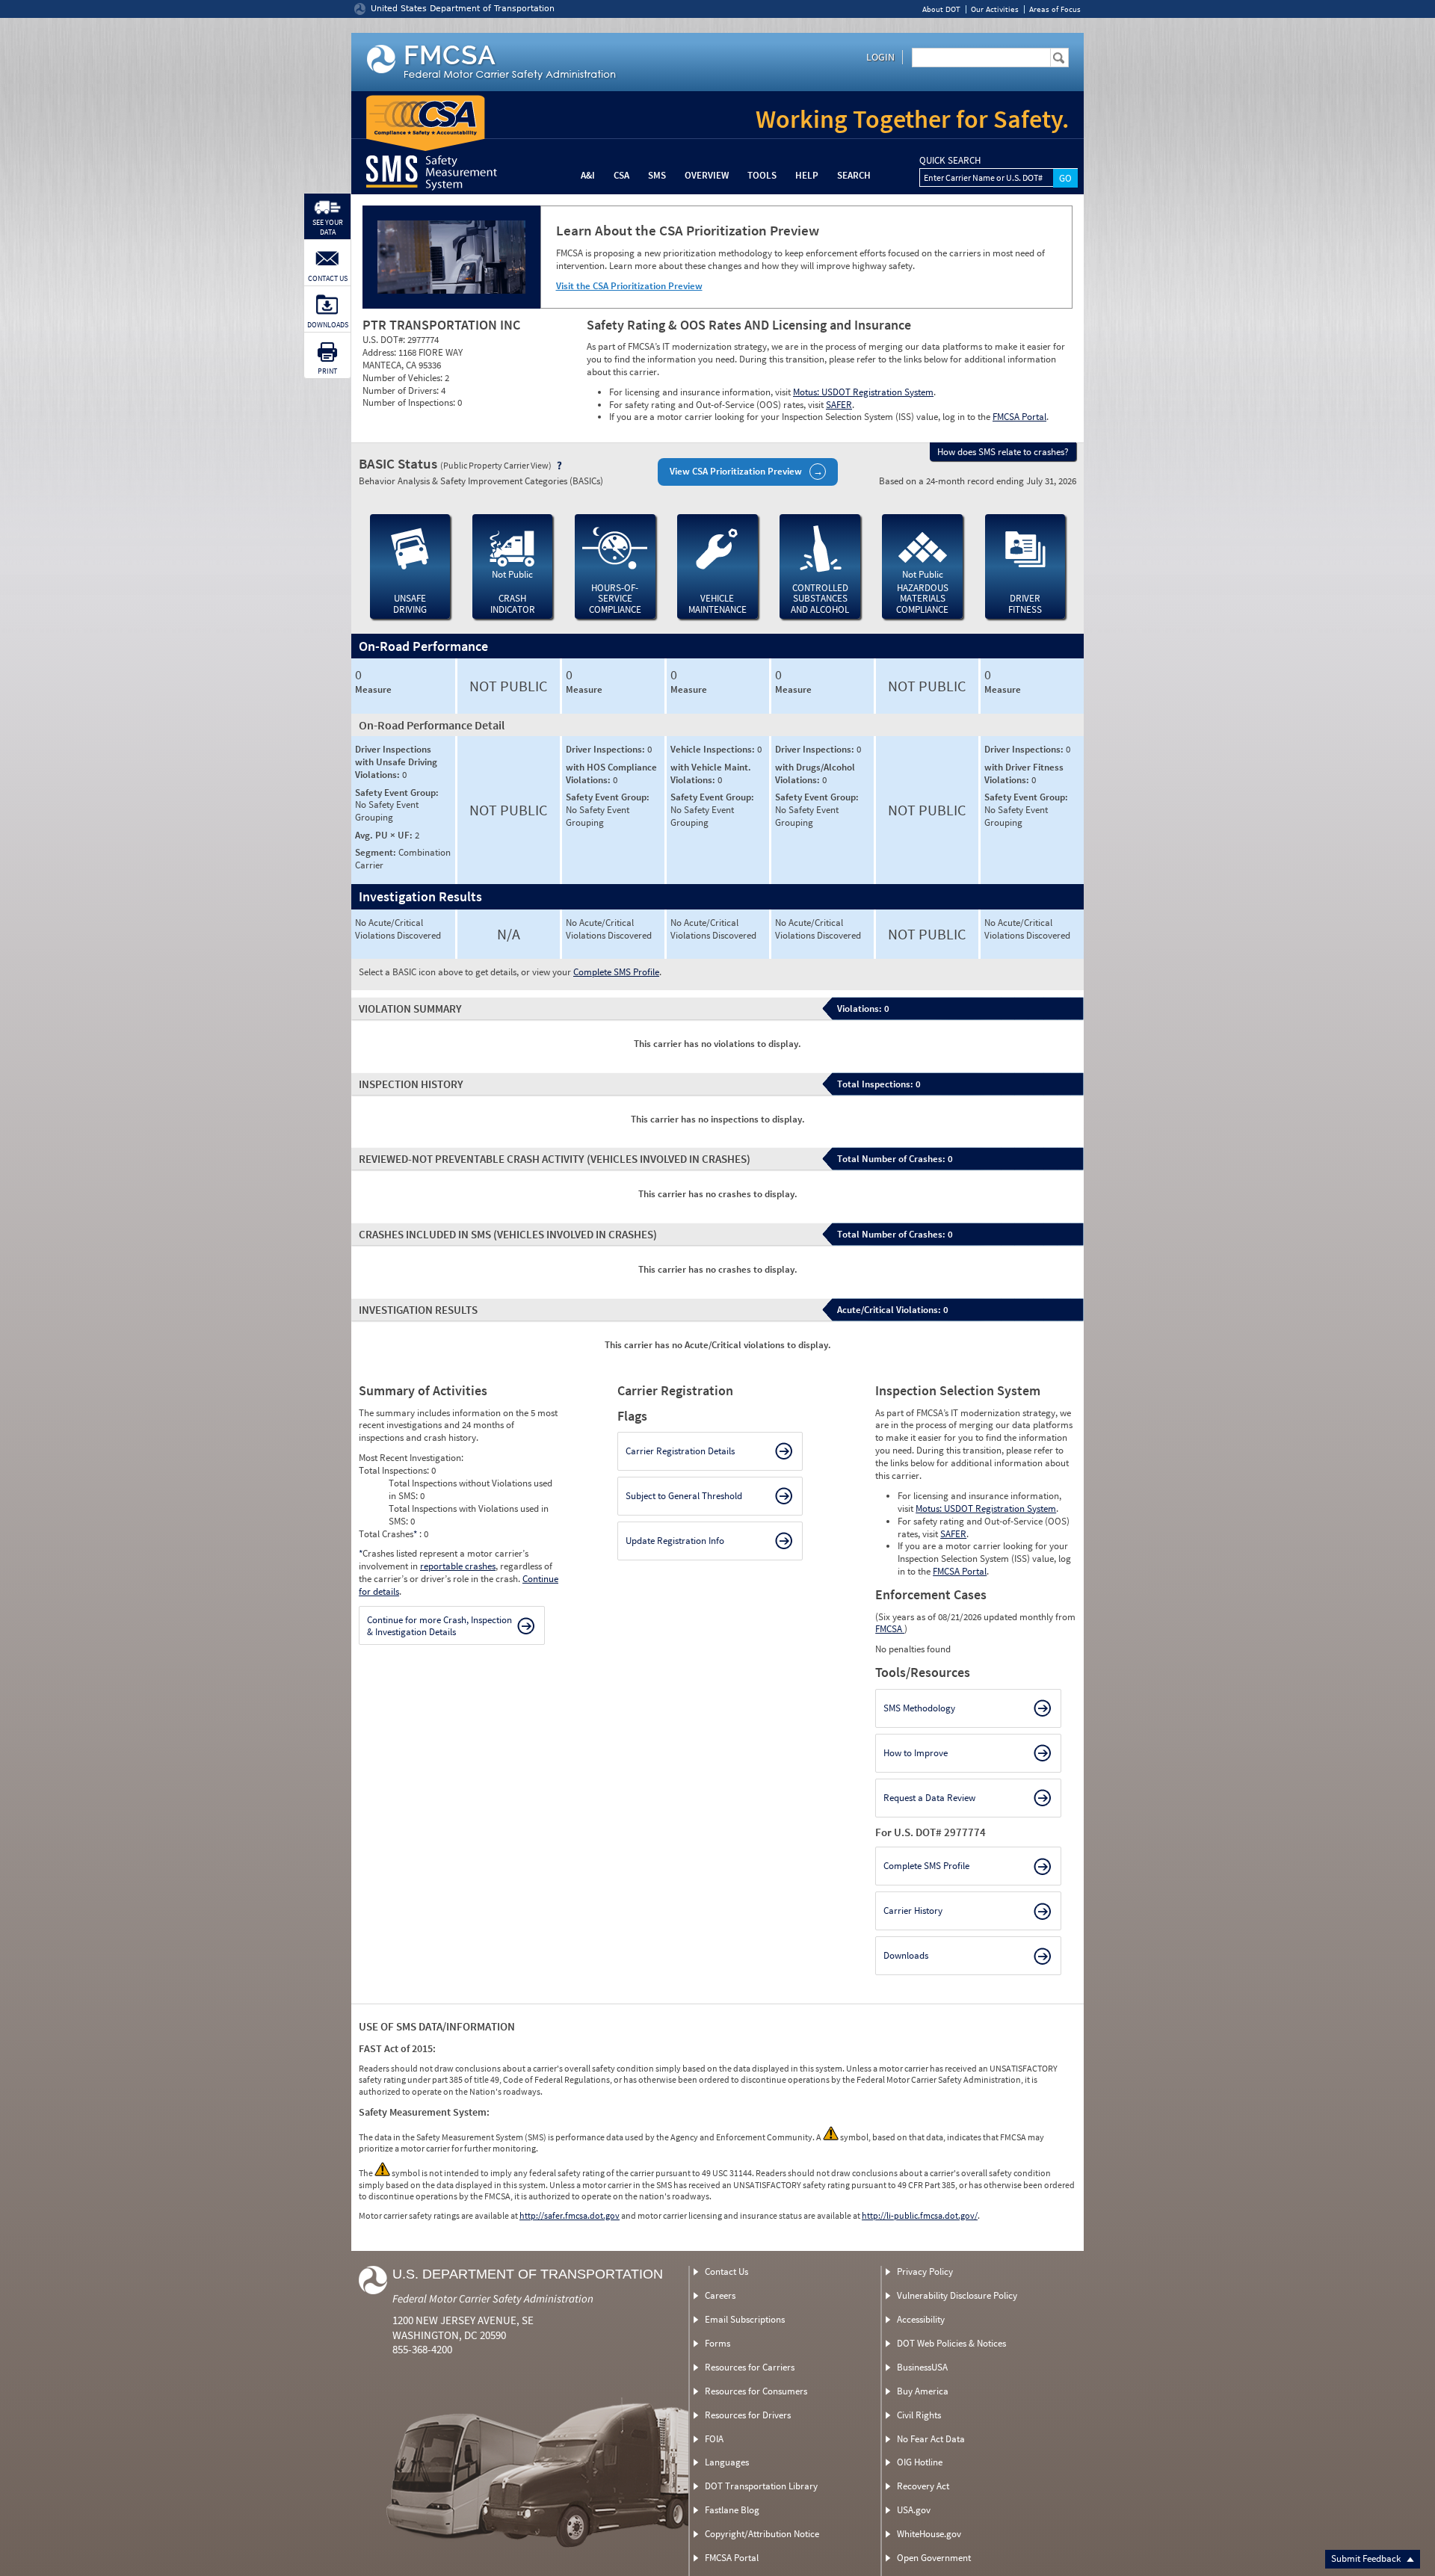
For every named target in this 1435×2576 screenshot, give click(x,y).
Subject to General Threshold (684, 1496)
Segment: (377, 852)
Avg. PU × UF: (385, 835)
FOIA (714, 2439)
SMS (657, 175)
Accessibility (921, 2319)
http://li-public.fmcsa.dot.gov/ (920, 2215)
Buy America (923, 2391)
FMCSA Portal (1019, 417)
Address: (380, 352)
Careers (720, 2295)
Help (807, 175)
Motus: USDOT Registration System (863, 392)
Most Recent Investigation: (411, 1458)
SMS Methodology (919, 1708)
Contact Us (726, 2271)
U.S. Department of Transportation (528, 2274)
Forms (717, 2343)
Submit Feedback (1367, 2558)
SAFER (839, 405)
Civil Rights (919, 2415)
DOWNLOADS (328, 325)
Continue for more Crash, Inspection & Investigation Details (439, 1626)
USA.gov (914, 2510)
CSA (621, 175)
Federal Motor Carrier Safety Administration (493, 2298)
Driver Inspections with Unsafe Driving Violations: (396, 762)
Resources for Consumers (756, 2391)
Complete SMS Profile (616, 972)
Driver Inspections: (607, 749)
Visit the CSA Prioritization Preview (629, 286)
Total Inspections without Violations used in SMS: (470, 1489)
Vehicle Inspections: (714, 749)
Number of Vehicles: (404, 378)
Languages (727, 2462)
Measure (373, 690)
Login (880, 57)
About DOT (941, 9)
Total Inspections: (395, 1470)
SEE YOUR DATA (328, 227)
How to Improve (916, 1753)
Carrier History (913, 1911)
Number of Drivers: (402, 390)
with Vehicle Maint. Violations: (711, 773)
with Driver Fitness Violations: (1024, 773)
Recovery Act (923, 2486)
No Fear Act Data (931, 2439)
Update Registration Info (675, 1541)
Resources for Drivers (748, 2415)
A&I (588, 175)
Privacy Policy (925, 2271)
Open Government (934, 2558)
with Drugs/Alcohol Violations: (815, 773)
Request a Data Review (929, 1798)
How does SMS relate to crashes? (1003, 452)
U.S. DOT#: (385, 340)
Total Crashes (388, 1534)
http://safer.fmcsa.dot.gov (570, 2215)
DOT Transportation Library (761, 2486)
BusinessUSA (922, 2367)
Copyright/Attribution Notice (762, 2534)
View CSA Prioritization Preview (736, 471)
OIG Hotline (920, 2462)
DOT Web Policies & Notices (951, 2343)
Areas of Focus (1055, 9)
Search (854, 175)
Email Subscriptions (745, 2319)
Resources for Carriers (750, 2367)
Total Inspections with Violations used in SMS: (469, 1515)
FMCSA (890, 1629)
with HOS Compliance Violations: (611, 773)
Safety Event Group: (397, 793)
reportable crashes (458, 1566)
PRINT (327, 371)
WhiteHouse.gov (929, 2534)
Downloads (906, 1955)
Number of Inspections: (410, 402)
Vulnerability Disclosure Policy (957, 2295)
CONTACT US (328, 278)
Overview (707, 175)
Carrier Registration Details (680, 1451)
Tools (762, 175)
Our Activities (995, 9)
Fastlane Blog (732, 2510)
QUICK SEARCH (950, 161)
